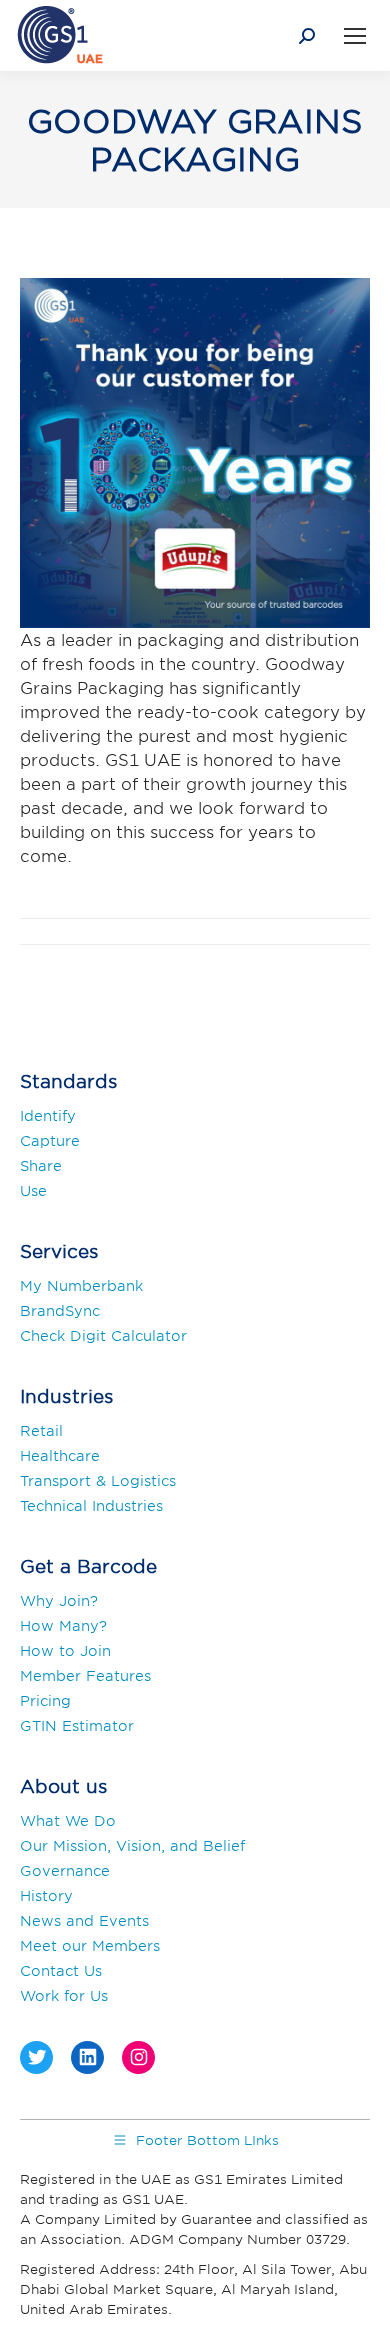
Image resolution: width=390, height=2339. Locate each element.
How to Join (65, 1650)
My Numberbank (81, 1285)
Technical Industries (91, 1505)
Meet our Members (90, 1945)
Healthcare (60, 1455)
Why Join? (59, 1600)
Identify (48, 1115)
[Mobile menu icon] (355, 36)
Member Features (85, 1675)
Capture (50, 1140)
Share (41, 1165)
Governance (65, 1870)
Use (33, 1190)
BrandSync (60, 1310)
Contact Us (61, 1970)
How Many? (63, 1625)
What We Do (68, 1820)
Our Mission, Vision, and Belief (132, 1845)
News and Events (84, 1920)
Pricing (45, 1700)
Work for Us (64, 1995)
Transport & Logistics (98, 1480)
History (46, 1895)
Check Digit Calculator (103, 1335)
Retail (41, 1430)
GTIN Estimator (77, 1725)
